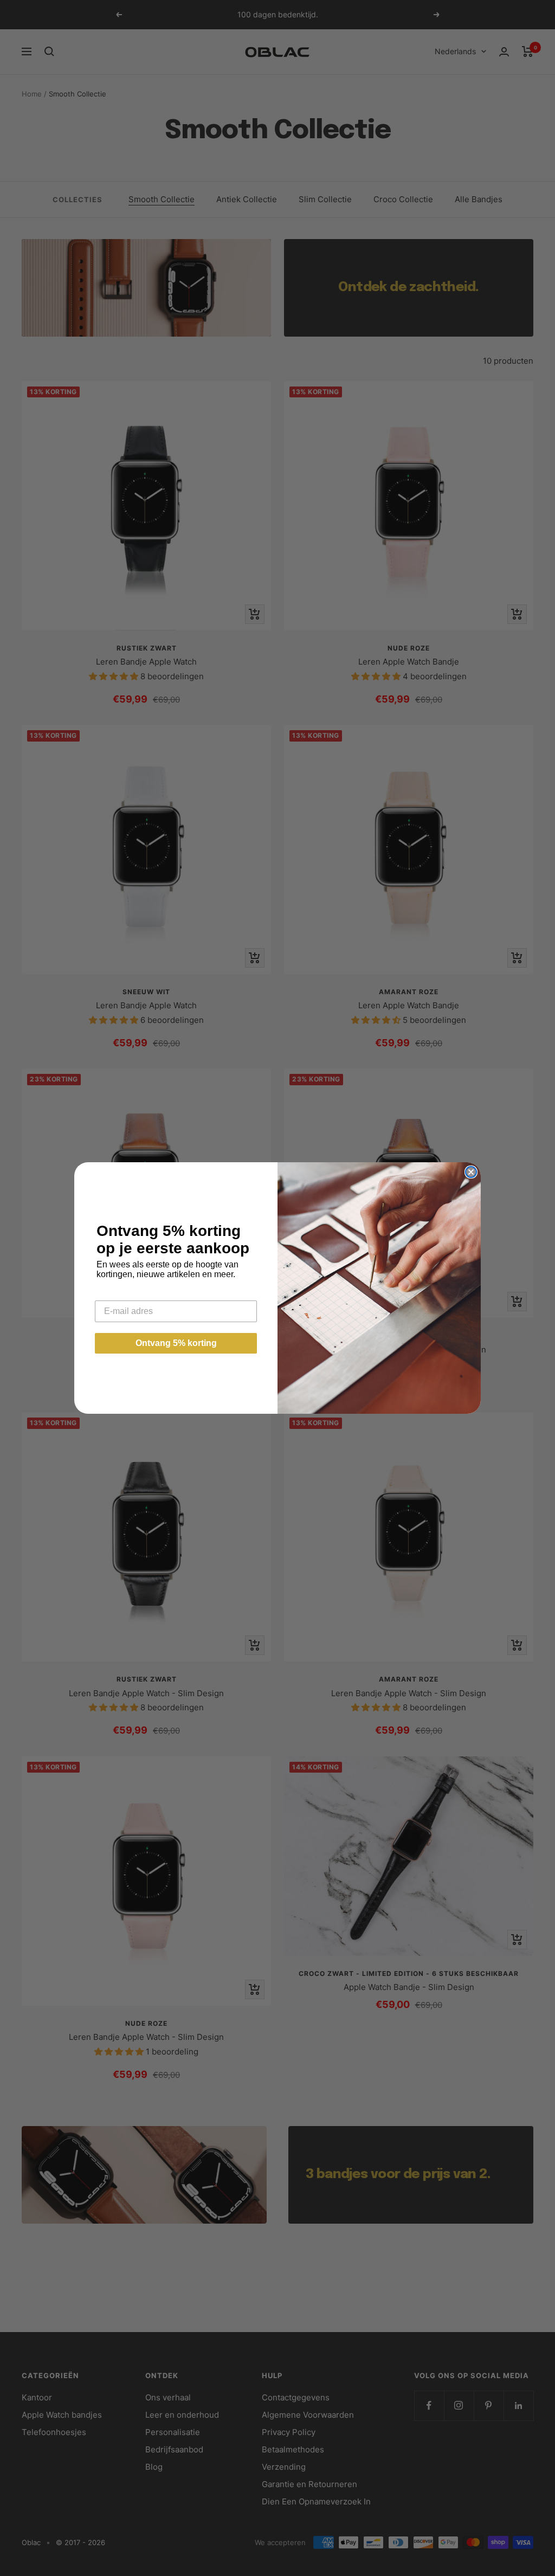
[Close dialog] (471, 1172)
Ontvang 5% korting (176, 1343)
